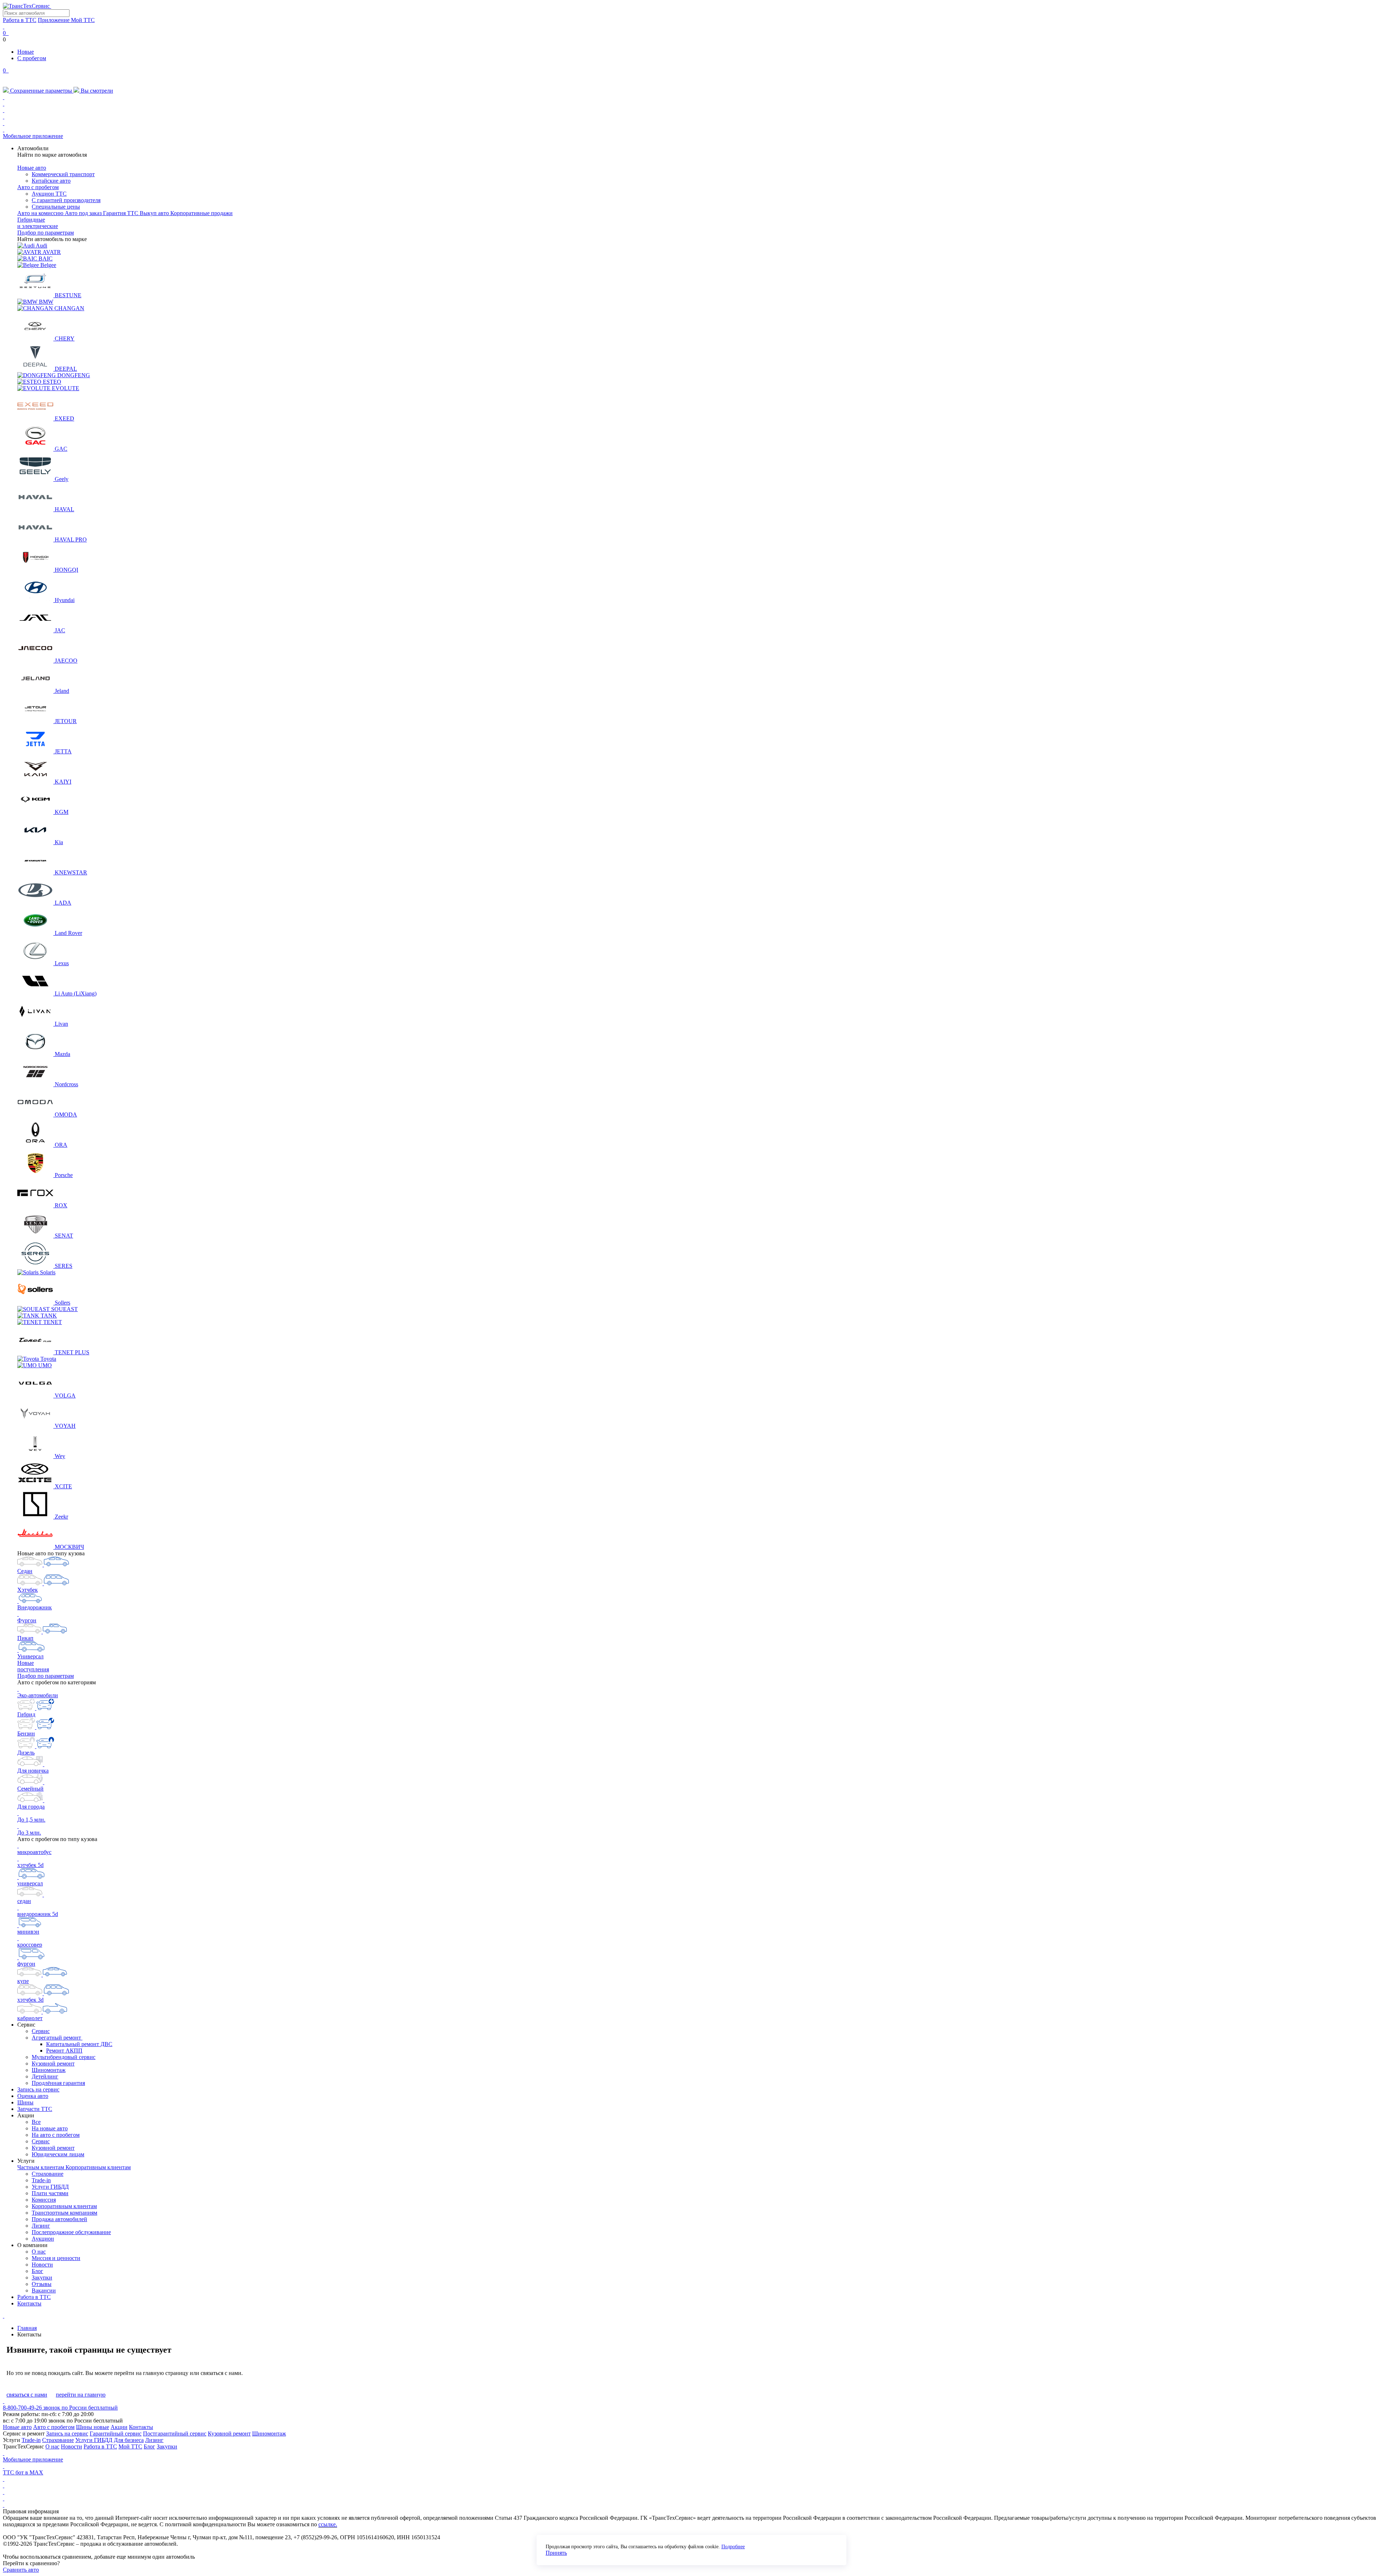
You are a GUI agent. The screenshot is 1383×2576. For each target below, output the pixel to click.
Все (36, 2122)
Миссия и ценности (56, 2258)
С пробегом (32, 58)
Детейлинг (45, 2076)
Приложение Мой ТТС (66, 20)
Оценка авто (33, 2096)
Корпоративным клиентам (98, 2167)
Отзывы (42, 2284)
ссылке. (328, 2524)
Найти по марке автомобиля (52, 155)
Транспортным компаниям (64, 2213)
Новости (42, 2265)
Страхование (48, 2174)
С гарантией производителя (66, 200)
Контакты (29, 2303)
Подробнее (733, 2547)
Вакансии (44, 2290)
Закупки (42, 2278)
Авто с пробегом (38, 187)
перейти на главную (81, 2395)
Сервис (41, 2031)
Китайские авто (51, 181)
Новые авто (32, 168)
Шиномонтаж (49, 2070)
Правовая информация (31, 2511)
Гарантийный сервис (116, 2434)
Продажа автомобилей (59, 2219)
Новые (26, 52)
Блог (37, 2271)
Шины (25, 2102)
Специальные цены (56, 207)
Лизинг (41, 2226)
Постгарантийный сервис (175, 2434)
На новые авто (50, 2128)
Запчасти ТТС (35, 2109)
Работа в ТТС (20, 20)
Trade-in (41, 2180)
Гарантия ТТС (121, 213)
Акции (119, 2427)
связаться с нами (27, 2395)
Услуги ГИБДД (50, 2187)
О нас (39, 2252)
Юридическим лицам (58, 2154)
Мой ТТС (130, 2446)
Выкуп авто (155, 213)
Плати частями (50, 2193)
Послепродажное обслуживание (71, 2232)
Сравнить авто (21, 2570)
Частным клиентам (41, 2167)
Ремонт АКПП (64, 2051)
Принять (556, 2553)
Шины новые (93, 2427)
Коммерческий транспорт (63, 174)
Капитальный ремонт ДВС (79, 2044)
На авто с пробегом (56, 2135)
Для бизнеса (129, 2440)
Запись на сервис (38, 2089)
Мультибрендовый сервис (64, 2057)
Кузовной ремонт (53, 2064)
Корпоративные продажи (202, 213)
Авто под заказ (84, 213)
